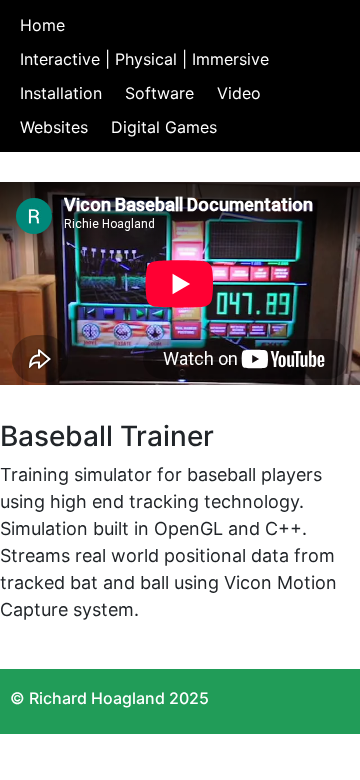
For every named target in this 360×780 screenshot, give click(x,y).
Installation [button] (61, 93)
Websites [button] (54, 127)
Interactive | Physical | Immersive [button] (144, 59)
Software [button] (159, 93)
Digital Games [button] (164, 127)
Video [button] (239, 93)
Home (42, 25)
